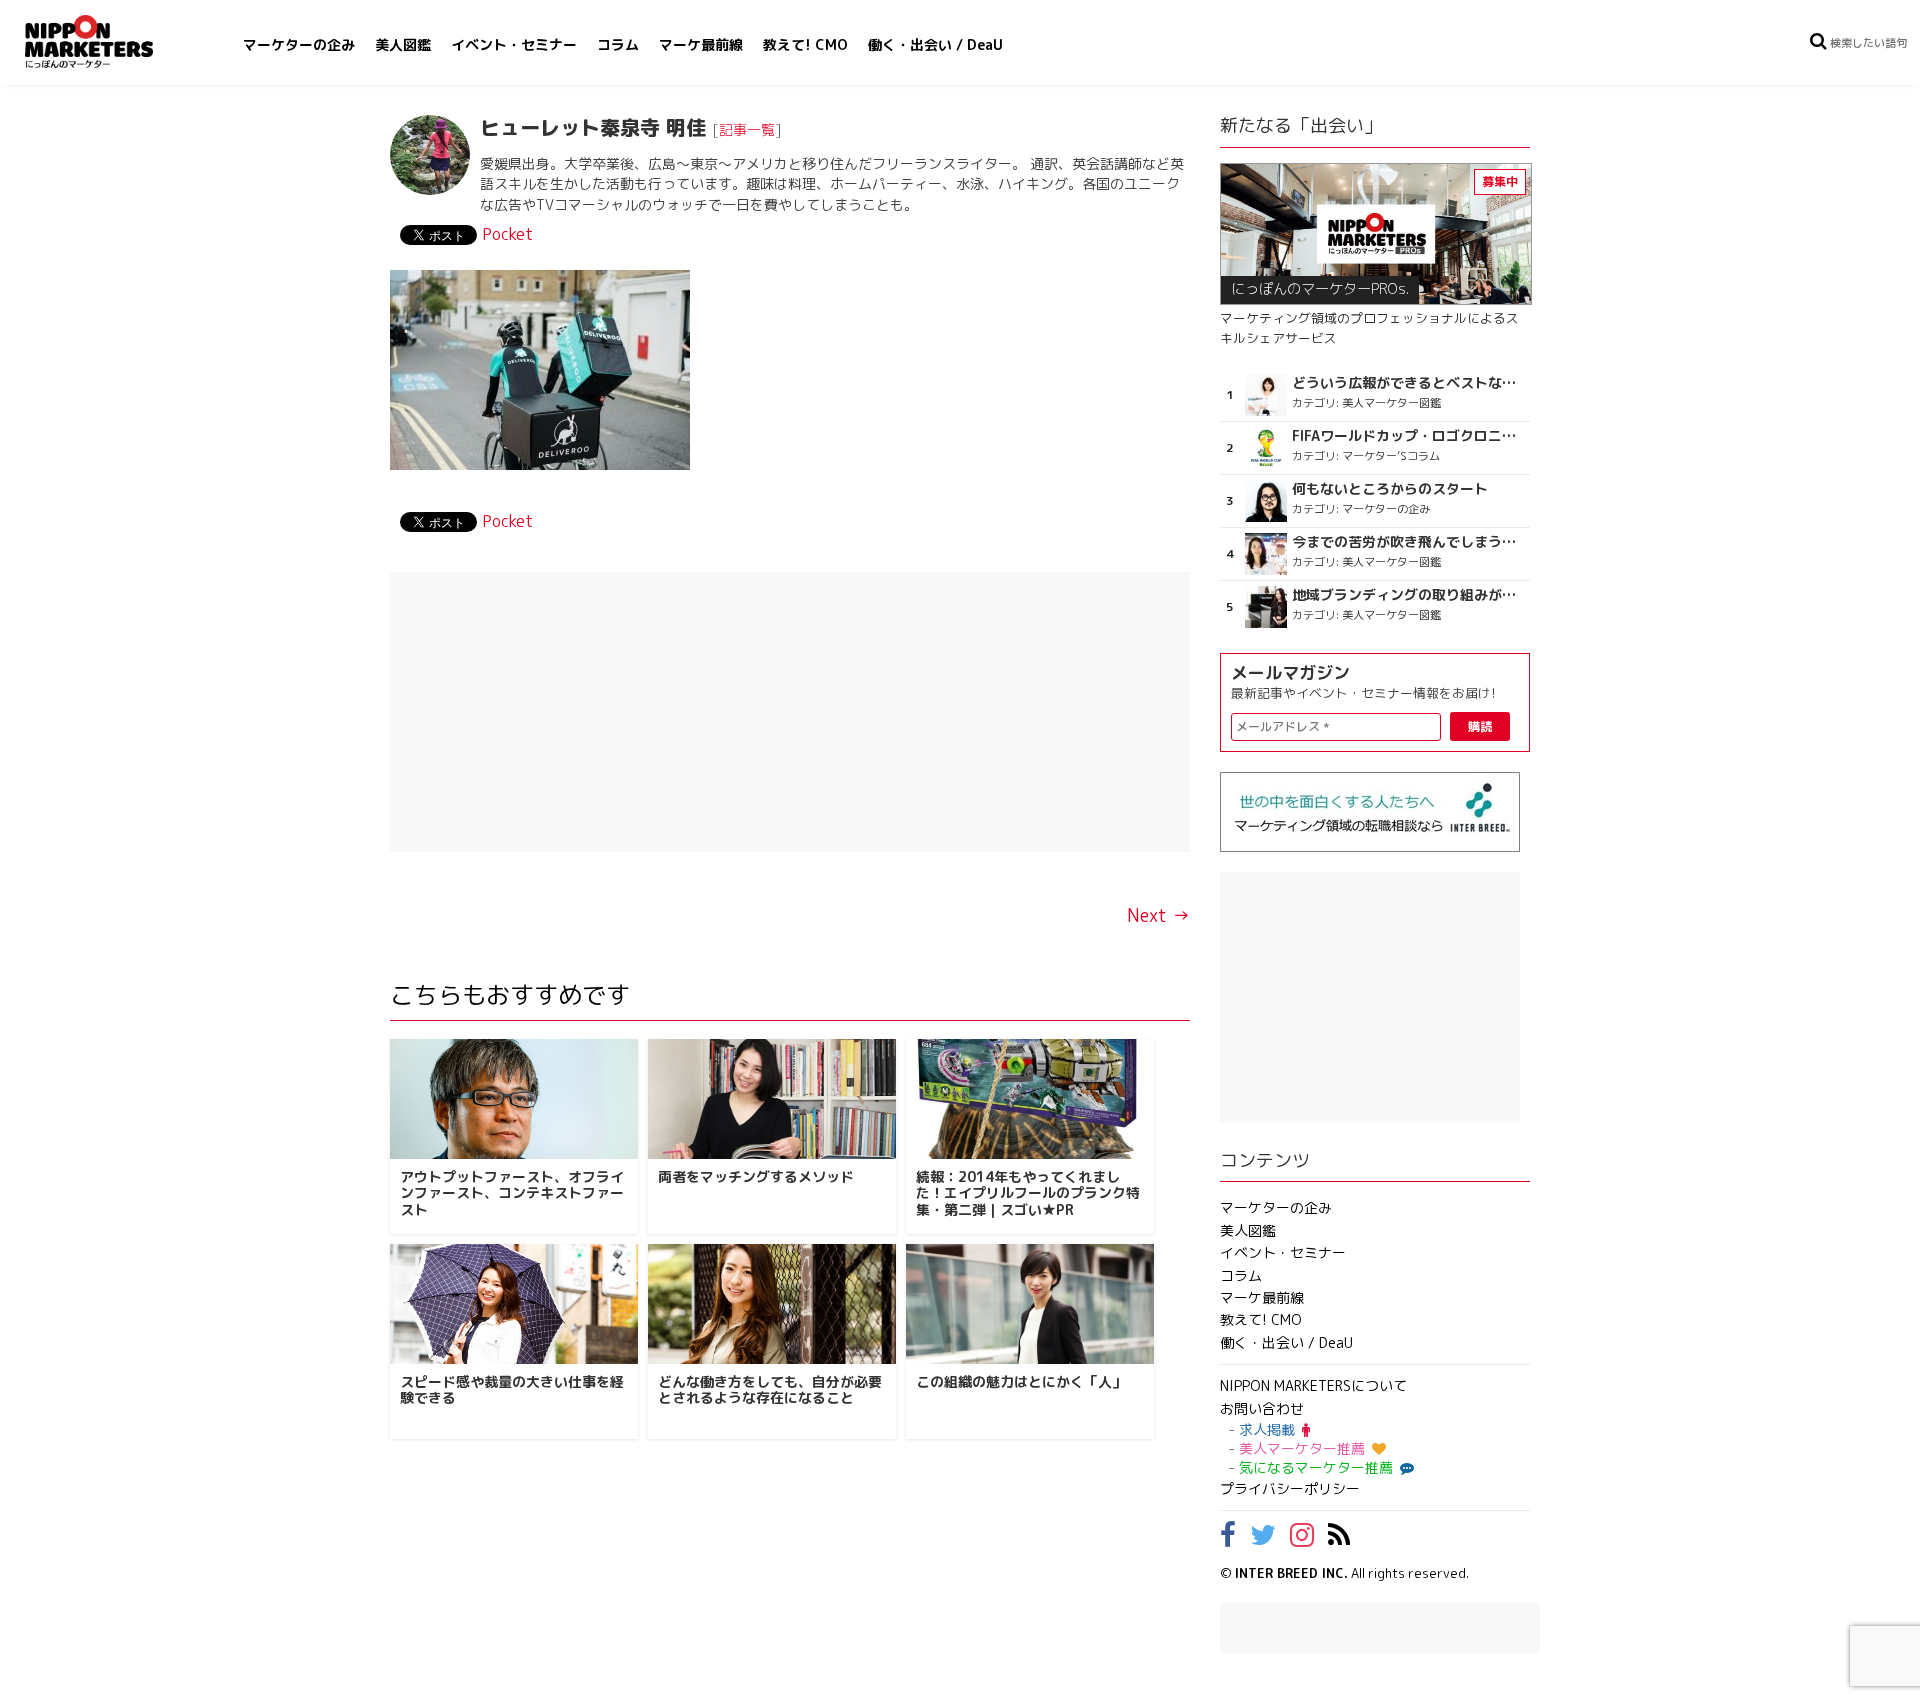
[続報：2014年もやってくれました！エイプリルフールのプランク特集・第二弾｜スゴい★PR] (1030, 1099)
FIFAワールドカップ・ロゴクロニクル (1408, 436)
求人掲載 (1267, 1429)
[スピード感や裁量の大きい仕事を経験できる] (514, 1304)
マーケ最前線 (701, 44)
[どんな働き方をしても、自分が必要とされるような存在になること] (772, 1304)
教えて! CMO (805, 44)
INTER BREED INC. (1291, 1573)
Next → (1158, 915)
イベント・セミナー (514, 44)
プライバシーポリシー (1290, 1488)
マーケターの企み (299, 44)
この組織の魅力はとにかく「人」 (1021, 1381)
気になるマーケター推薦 (1316, 1467)
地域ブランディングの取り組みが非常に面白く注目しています (1408, 595)
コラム (618, 44)
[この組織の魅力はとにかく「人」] (1030, 1304)
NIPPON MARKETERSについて (1313, 1385)
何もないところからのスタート (1390, 489)
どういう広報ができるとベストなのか (1408, 383)
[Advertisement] (790, 712)
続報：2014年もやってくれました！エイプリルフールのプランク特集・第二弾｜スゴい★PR (1028, 1193)
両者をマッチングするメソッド (756, 1176)
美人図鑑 (403, 44)
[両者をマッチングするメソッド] (772, 1099)
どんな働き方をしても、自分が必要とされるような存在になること (770, 1390)
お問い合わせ (1262, 1408)
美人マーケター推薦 (1302, 1448)
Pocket (507, 234)
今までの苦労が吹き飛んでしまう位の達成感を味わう (1408, 542)
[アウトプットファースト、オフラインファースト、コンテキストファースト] (514, 1099)
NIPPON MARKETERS (109, 41)
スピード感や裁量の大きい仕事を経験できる (512, 1390)
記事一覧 (747, 129)
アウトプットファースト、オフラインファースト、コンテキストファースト (512, 1193)
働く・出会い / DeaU (935, 44)
